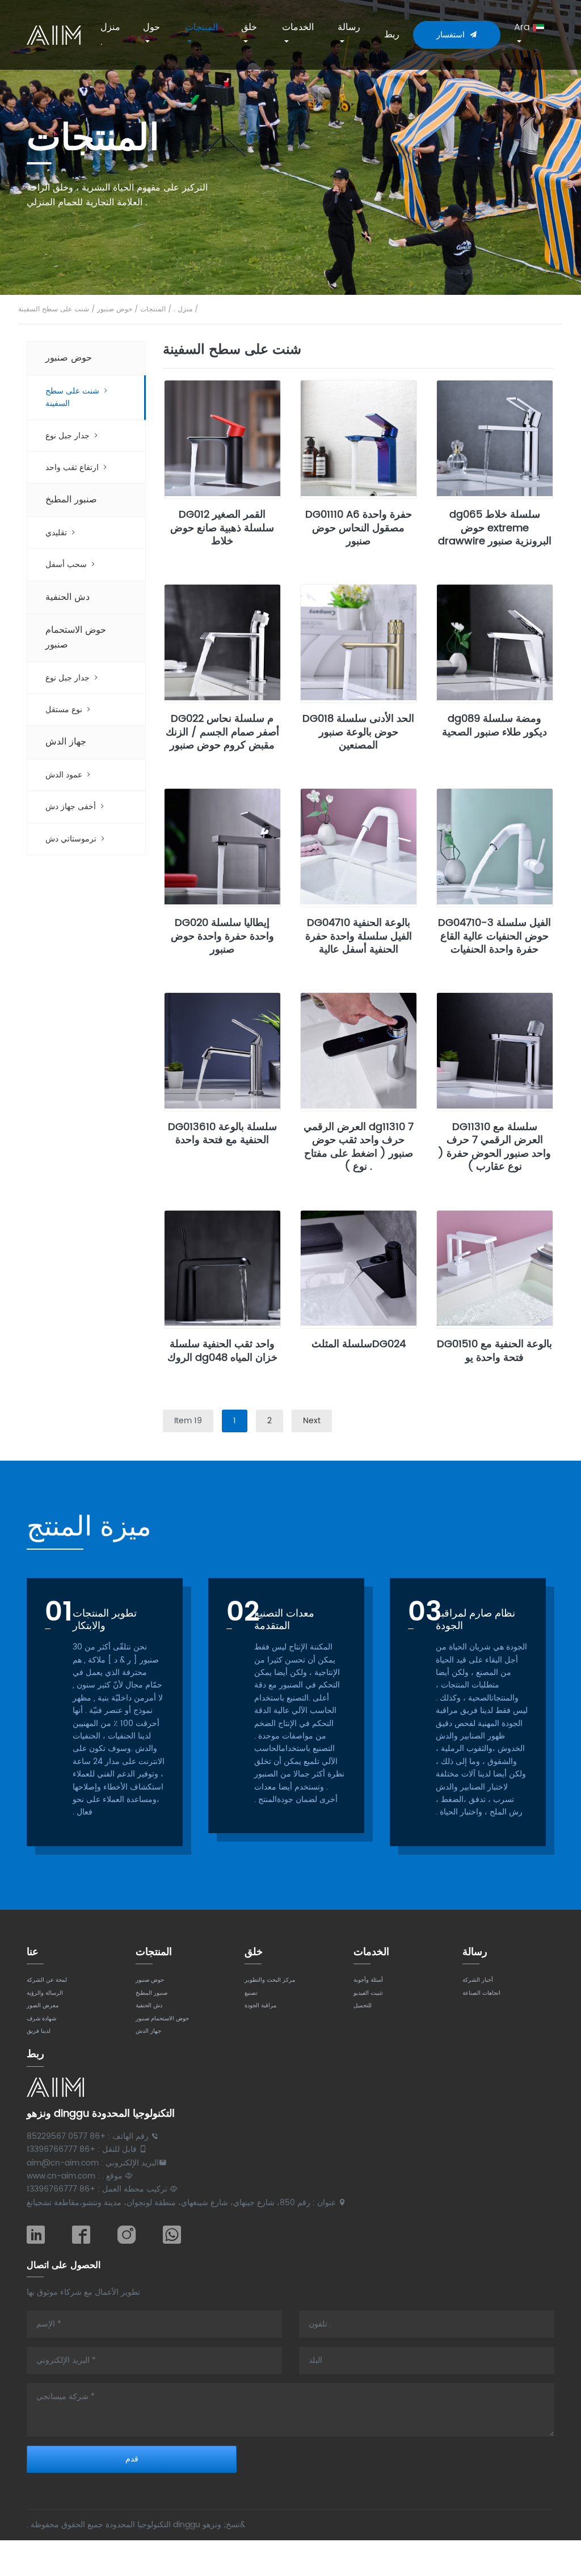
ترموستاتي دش (72, 839)
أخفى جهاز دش (72, 807)
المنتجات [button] (201, 27)
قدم (132, 2459)
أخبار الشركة (478, 1980)
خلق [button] (249, 27)
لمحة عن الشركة (47, 1980)
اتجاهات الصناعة (481, 1993)
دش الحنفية (68, 597)
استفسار (453, 35)
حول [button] (151, 27)
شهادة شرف (41, 2019)
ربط (392, 35)
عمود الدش (65, 775)
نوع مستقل (65, 710)
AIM (54, 35)
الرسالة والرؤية (45, 1993)
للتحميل (363, 2006)
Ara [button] (523, 27)
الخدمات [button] (298, 27)
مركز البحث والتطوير (270, 1980)
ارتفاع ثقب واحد (73, 468)
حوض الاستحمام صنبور (76, 637)
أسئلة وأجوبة (368, 1980)
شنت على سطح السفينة (54, 309)
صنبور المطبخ (71, 500)
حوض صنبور (115, 309)
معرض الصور (43, 2006)
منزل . (110, 35)
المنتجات (153, 309)
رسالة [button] (349, 27)
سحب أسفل (67, 564)
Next (312, 1421)
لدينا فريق (39, 2031)
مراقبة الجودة (260, 2006)
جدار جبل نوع (69, 436)
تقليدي (57, 533)
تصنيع (251, 1993)
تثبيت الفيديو (368, 1993)
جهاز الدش (66, 742)
